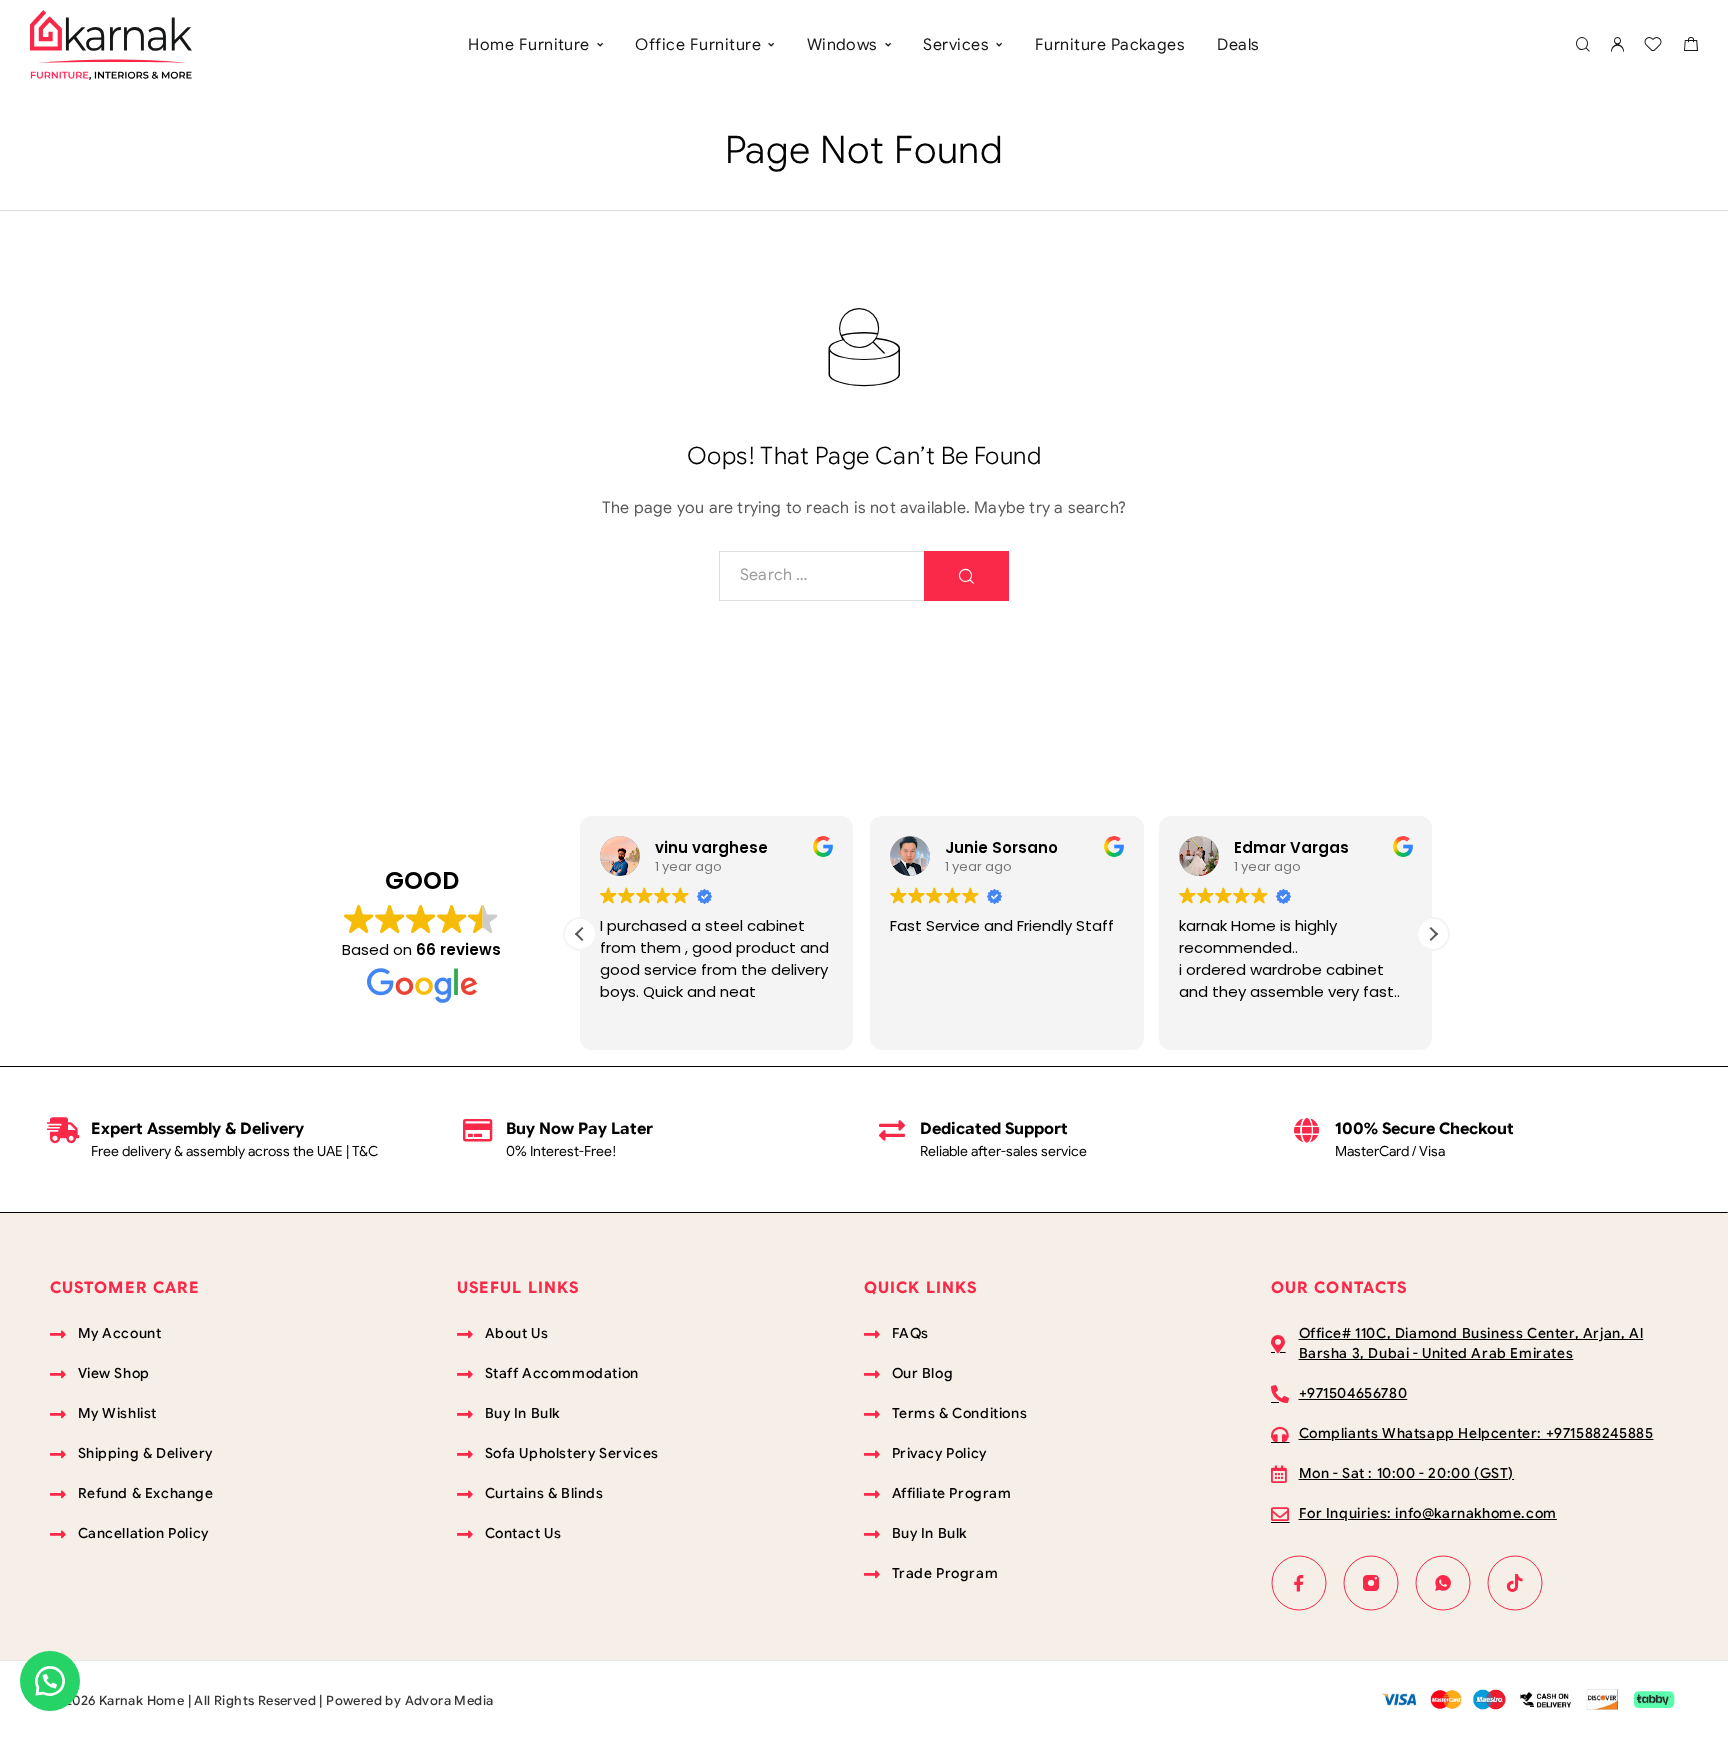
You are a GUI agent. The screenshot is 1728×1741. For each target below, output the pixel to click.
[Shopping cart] (1690, 47)
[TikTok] (1515, 1583)
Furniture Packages (1110, 45)
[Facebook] (1299, 1583)
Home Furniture (529, 45)
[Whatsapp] (1443, 1583)
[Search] (1582, 45)
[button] (1433, 934)
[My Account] (1617, 45)
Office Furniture (698, 45)
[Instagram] (1371, 1583)
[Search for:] (822, 576)
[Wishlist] (1653, 47)
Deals (1238, 45)
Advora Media (449, 1700)
